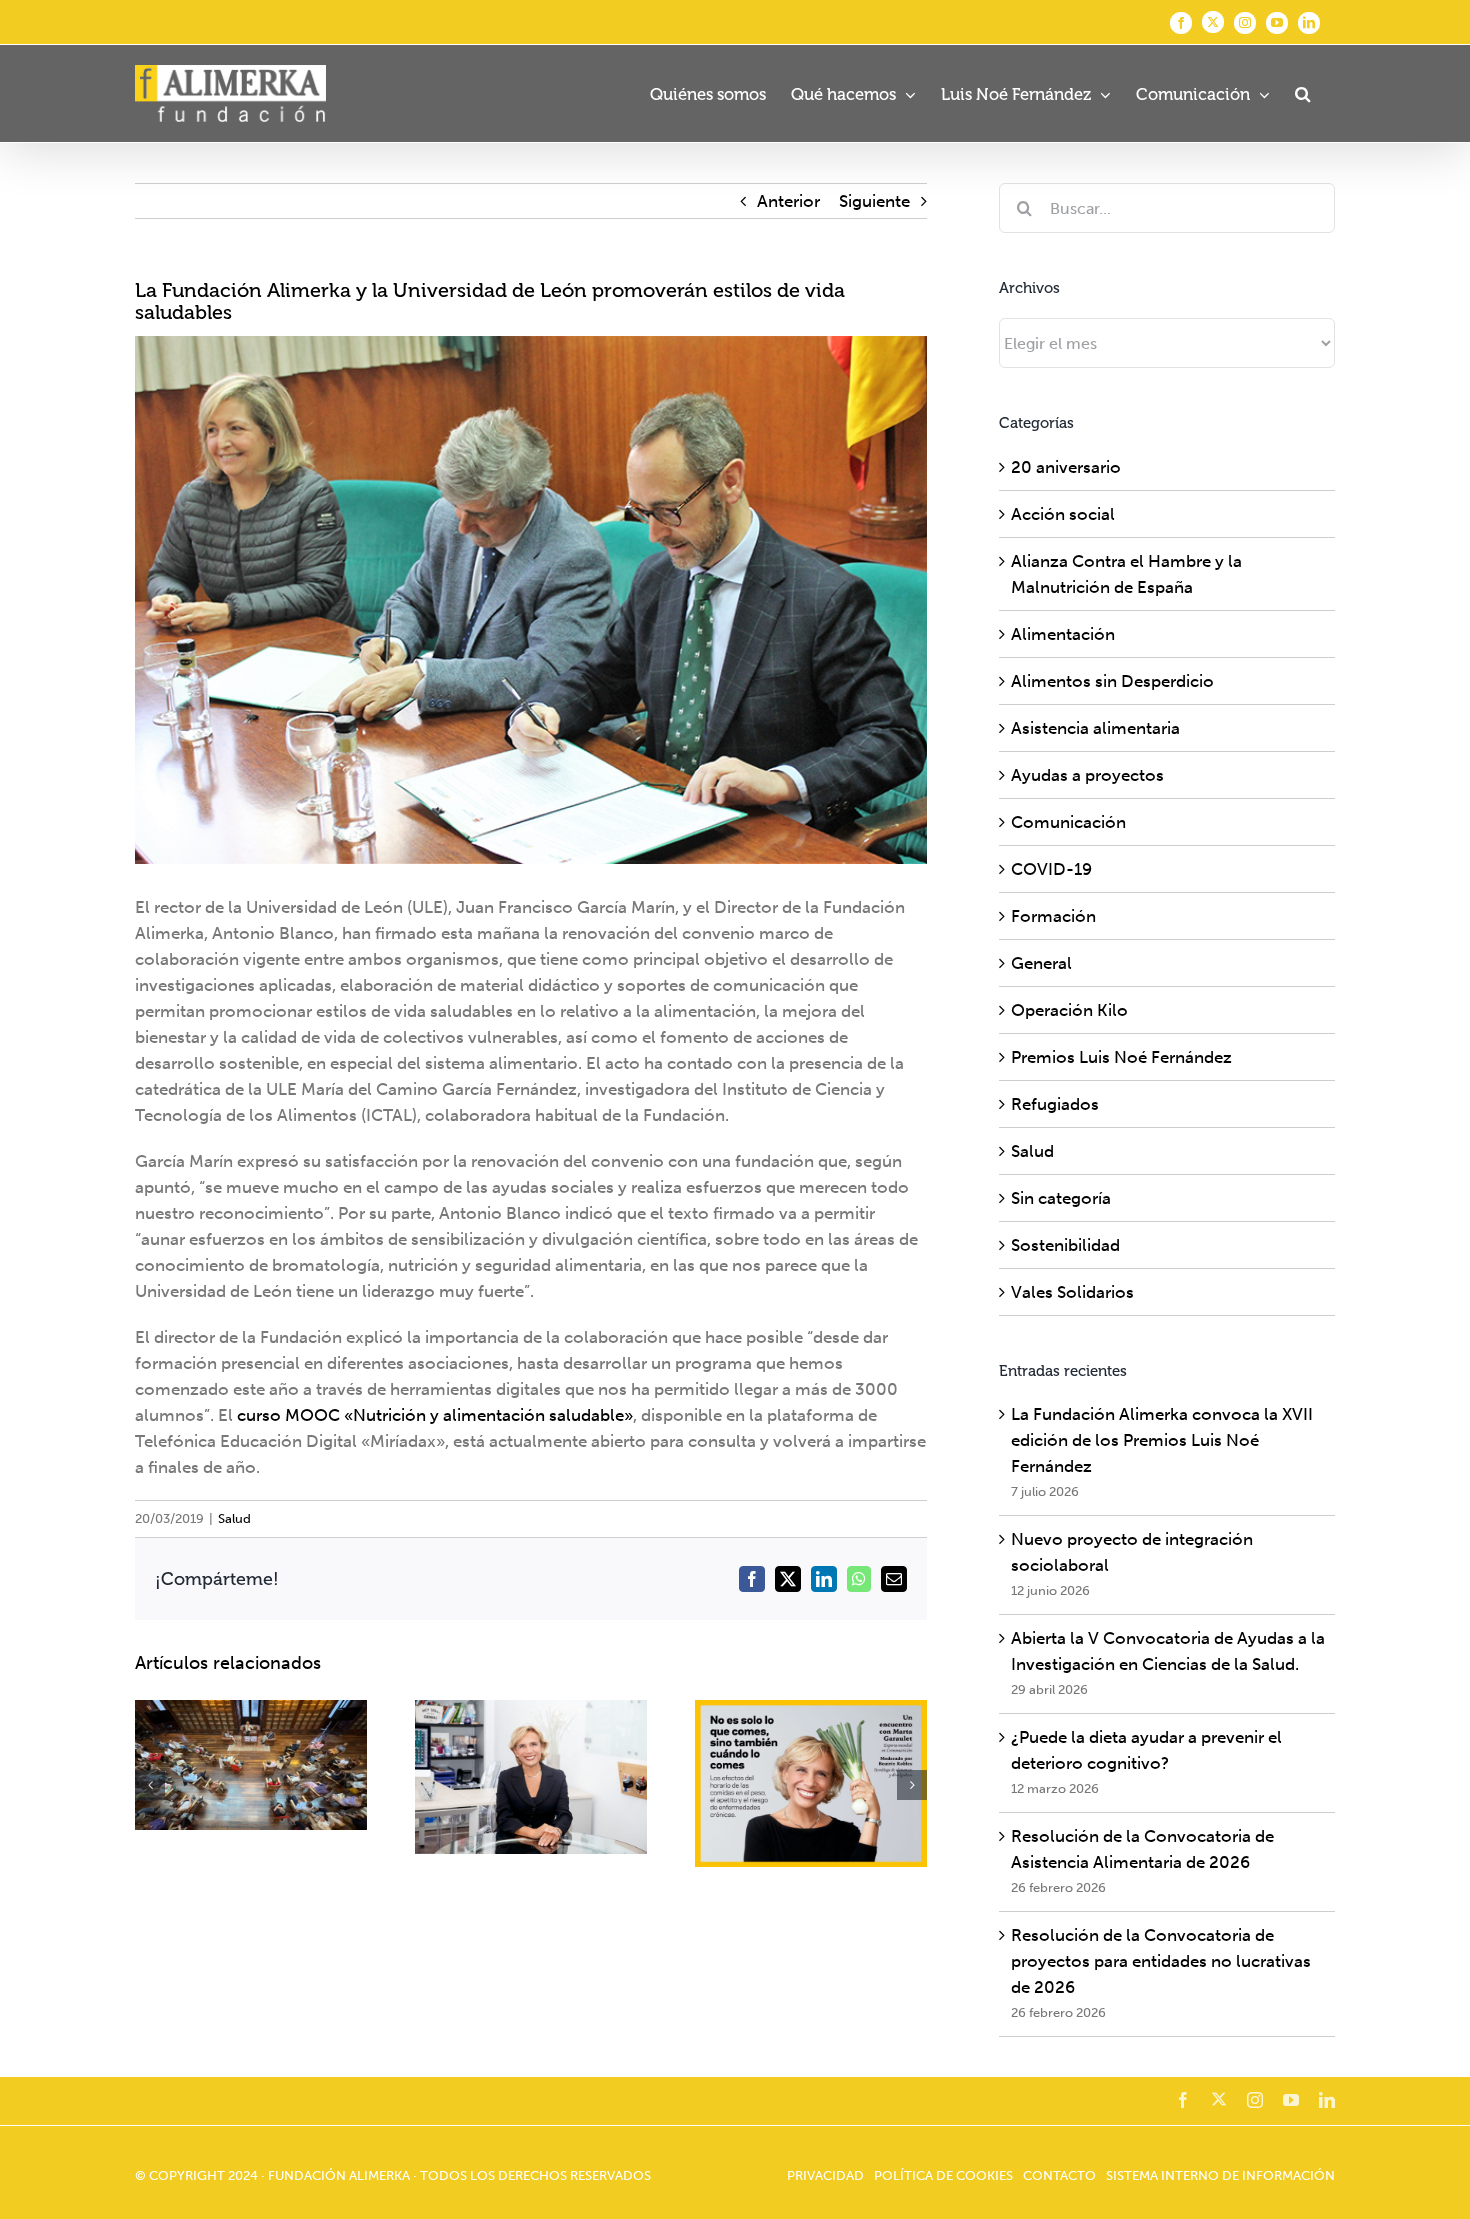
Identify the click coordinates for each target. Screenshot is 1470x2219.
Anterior (788, 201)
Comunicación (1068, 822)
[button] (1302, 93)
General (1041, 963)
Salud (234, 1518)
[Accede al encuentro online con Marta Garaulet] (531, 1777)
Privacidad (825, 2175)
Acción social (1063, 514)
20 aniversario (1066, 467)
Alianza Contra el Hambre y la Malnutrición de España (1126, 574)
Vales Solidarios (1072, 1292)
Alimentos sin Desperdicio (1112, 681)
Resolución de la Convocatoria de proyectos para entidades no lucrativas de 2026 (1161, 1961)
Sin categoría (1061, 1198)
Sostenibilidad (1065, 1245)
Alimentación (1063, 634)
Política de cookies (943, 2175)
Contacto (1059, 2175)
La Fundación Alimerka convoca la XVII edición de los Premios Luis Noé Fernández (1162, 1440)
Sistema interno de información (1220, 2175)
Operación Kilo (1069, 1010)
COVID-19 (1051, 869)
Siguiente (874, 201)
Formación (1053, 916)
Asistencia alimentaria (1095, 728)
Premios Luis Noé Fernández (1121, 1057)
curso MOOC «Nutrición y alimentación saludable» (435, 1415)
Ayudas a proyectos (1087, 775)
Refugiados (1055, 1104)
